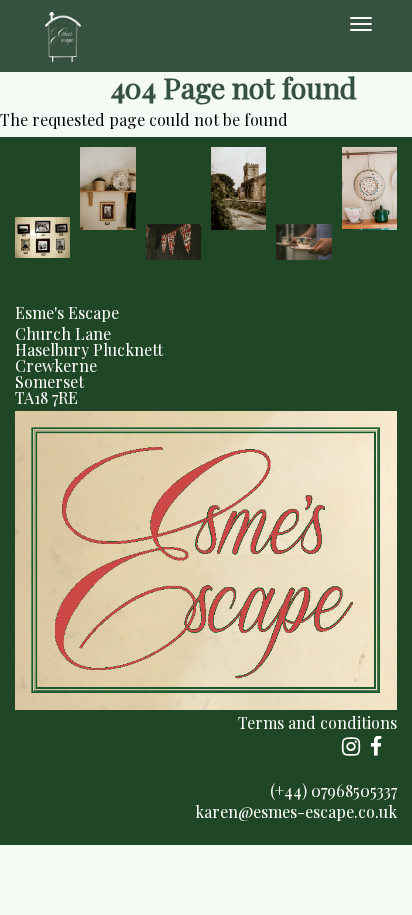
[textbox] (206, 355)
